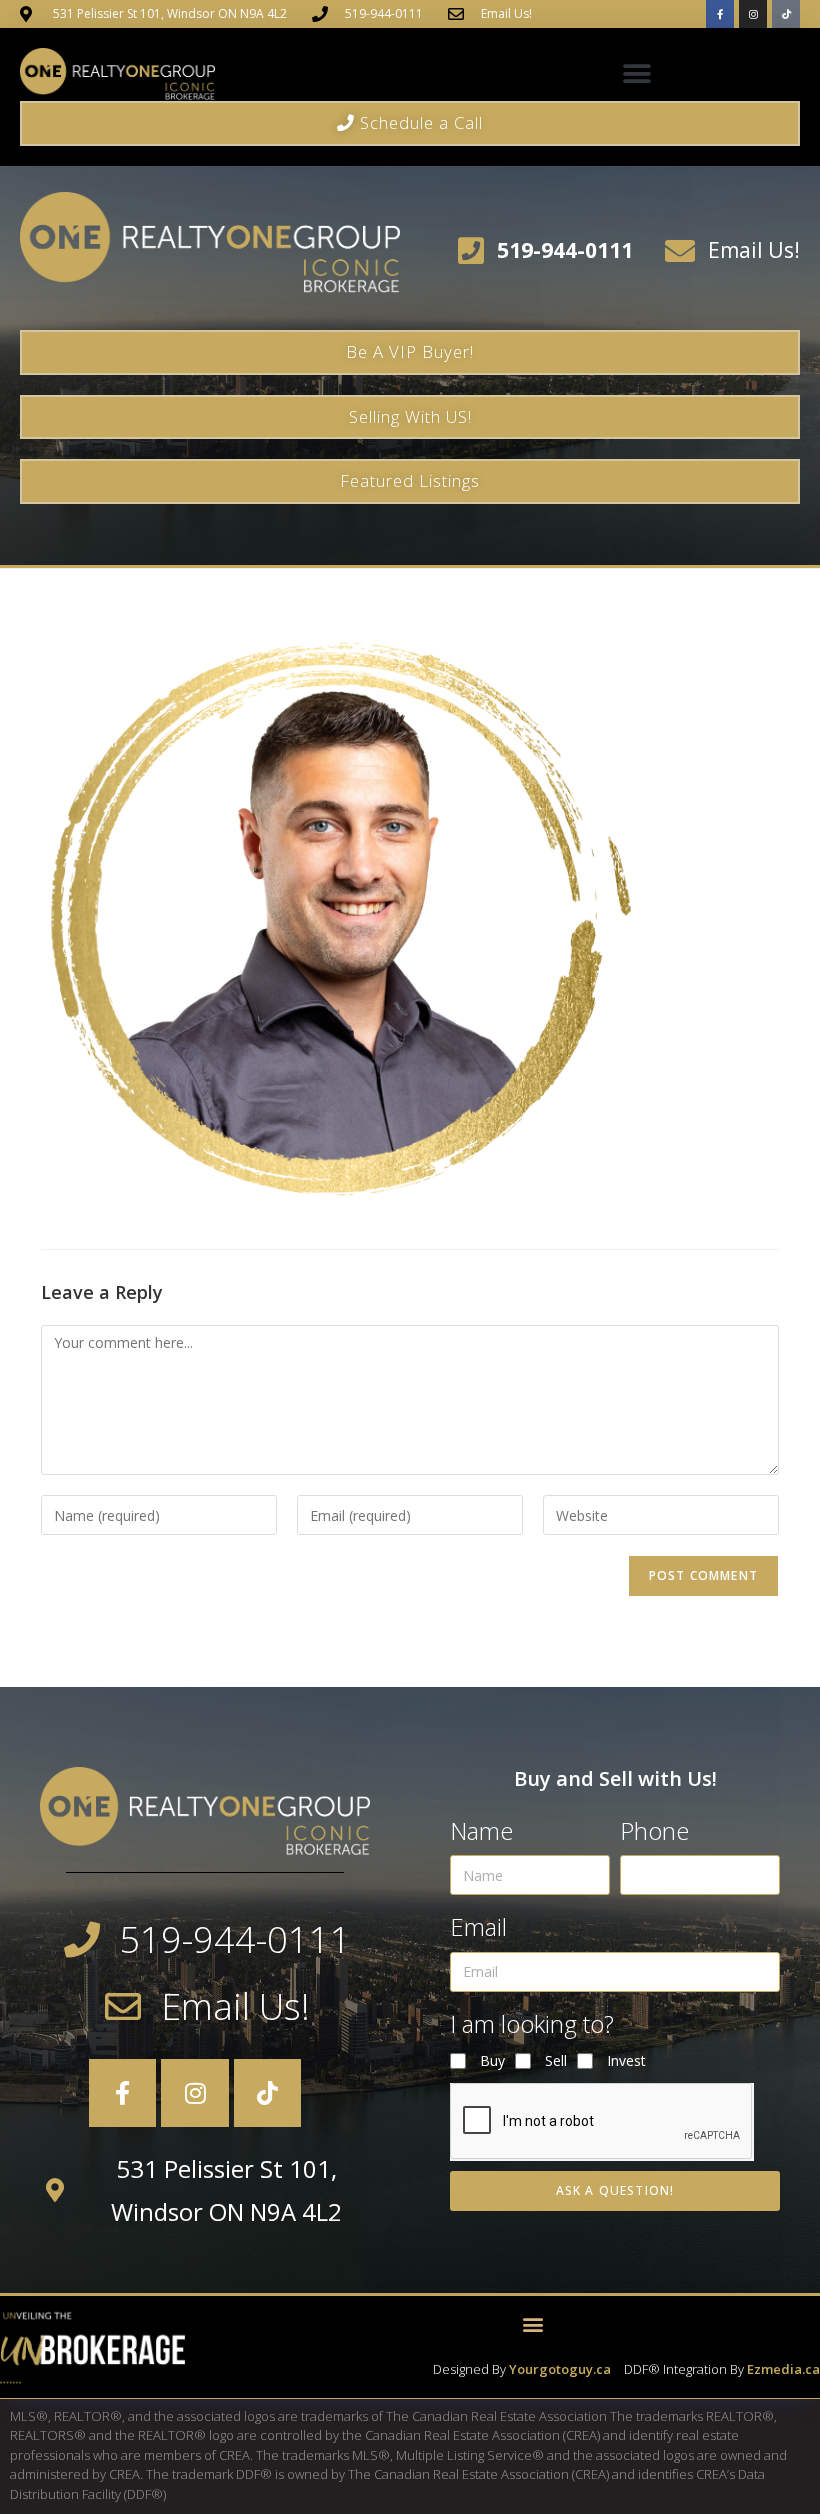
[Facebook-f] (720, 14)
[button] (637, 74)
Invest (626, 2060)
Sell (556, 2060)
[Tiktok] (786, 14)
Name (481, 1830)
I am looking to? (532, 2023)
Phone (654, 1830)
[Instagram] (753, 14)
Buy (492, 2060)
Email (478, 1926)
